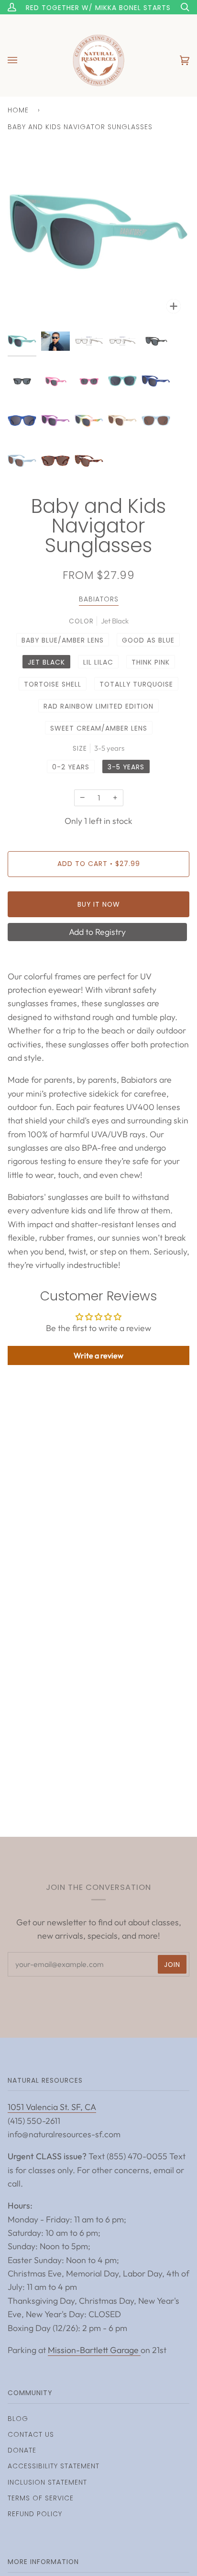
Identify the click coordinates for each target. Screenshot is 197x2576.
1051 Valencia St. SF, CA (52, 2107)
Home (18, 110)
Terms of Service (41, 2498)
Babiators (99, 599)
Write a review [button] (98, 1355)
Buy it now (99, 904)
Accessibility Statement (54, 2466)
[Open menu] (22, 60)
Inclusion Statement (47, 2482)
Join (172, 1965)
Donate (22, 2450)
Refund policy (35, 2514)
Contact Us (31, 2434)
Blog (18, 2419)
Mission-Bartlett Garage (94, 2350)
